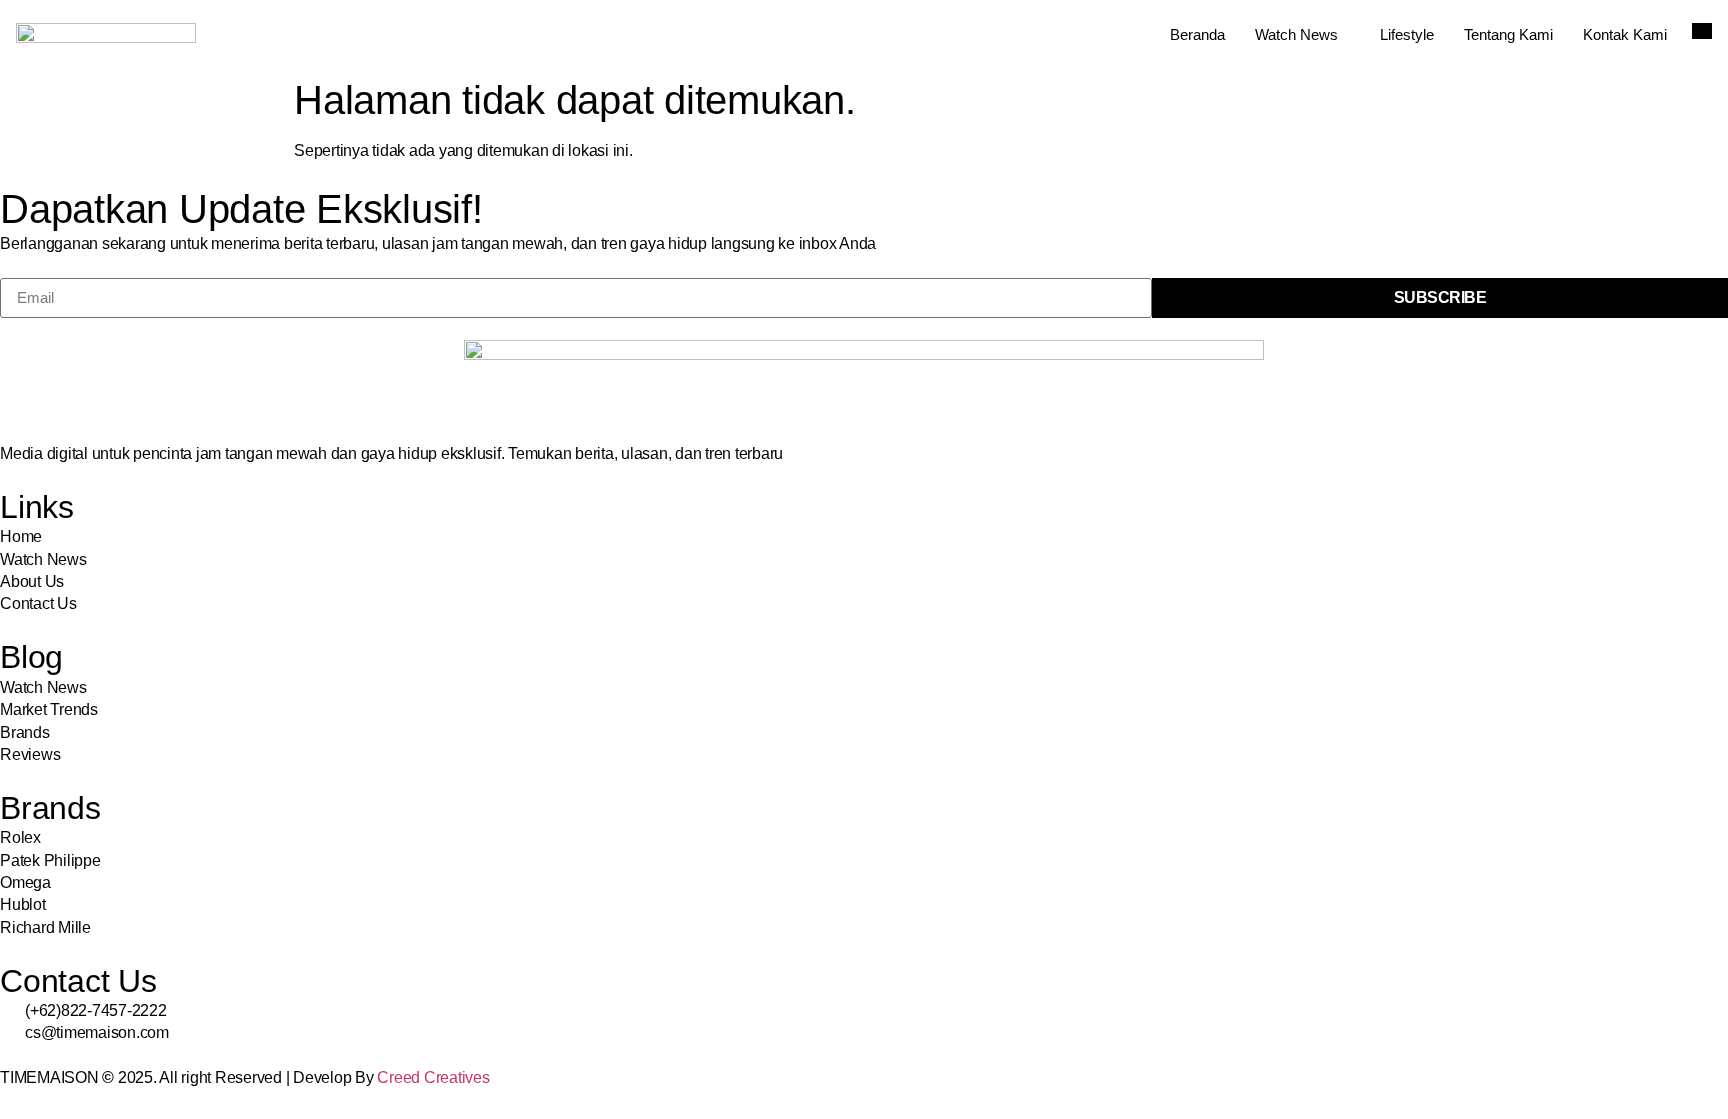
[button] (1702, 31)
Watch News (1296, 34)
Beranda (1197, 34)
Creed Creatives (433, 1077)
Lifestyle (1407, 34)
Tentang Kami (1508, 34)
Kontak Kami (1625, 34)
